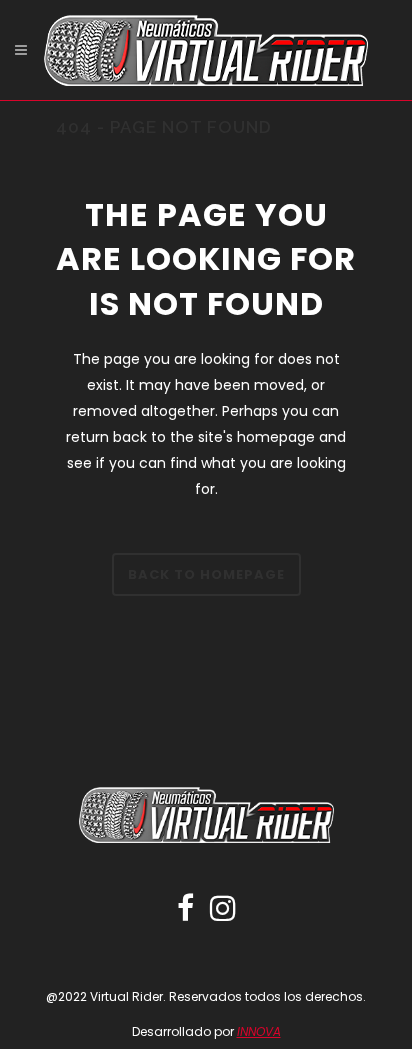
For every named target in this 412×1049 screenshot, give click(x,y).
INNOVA (259, 1031)
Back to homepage (206, 574)
